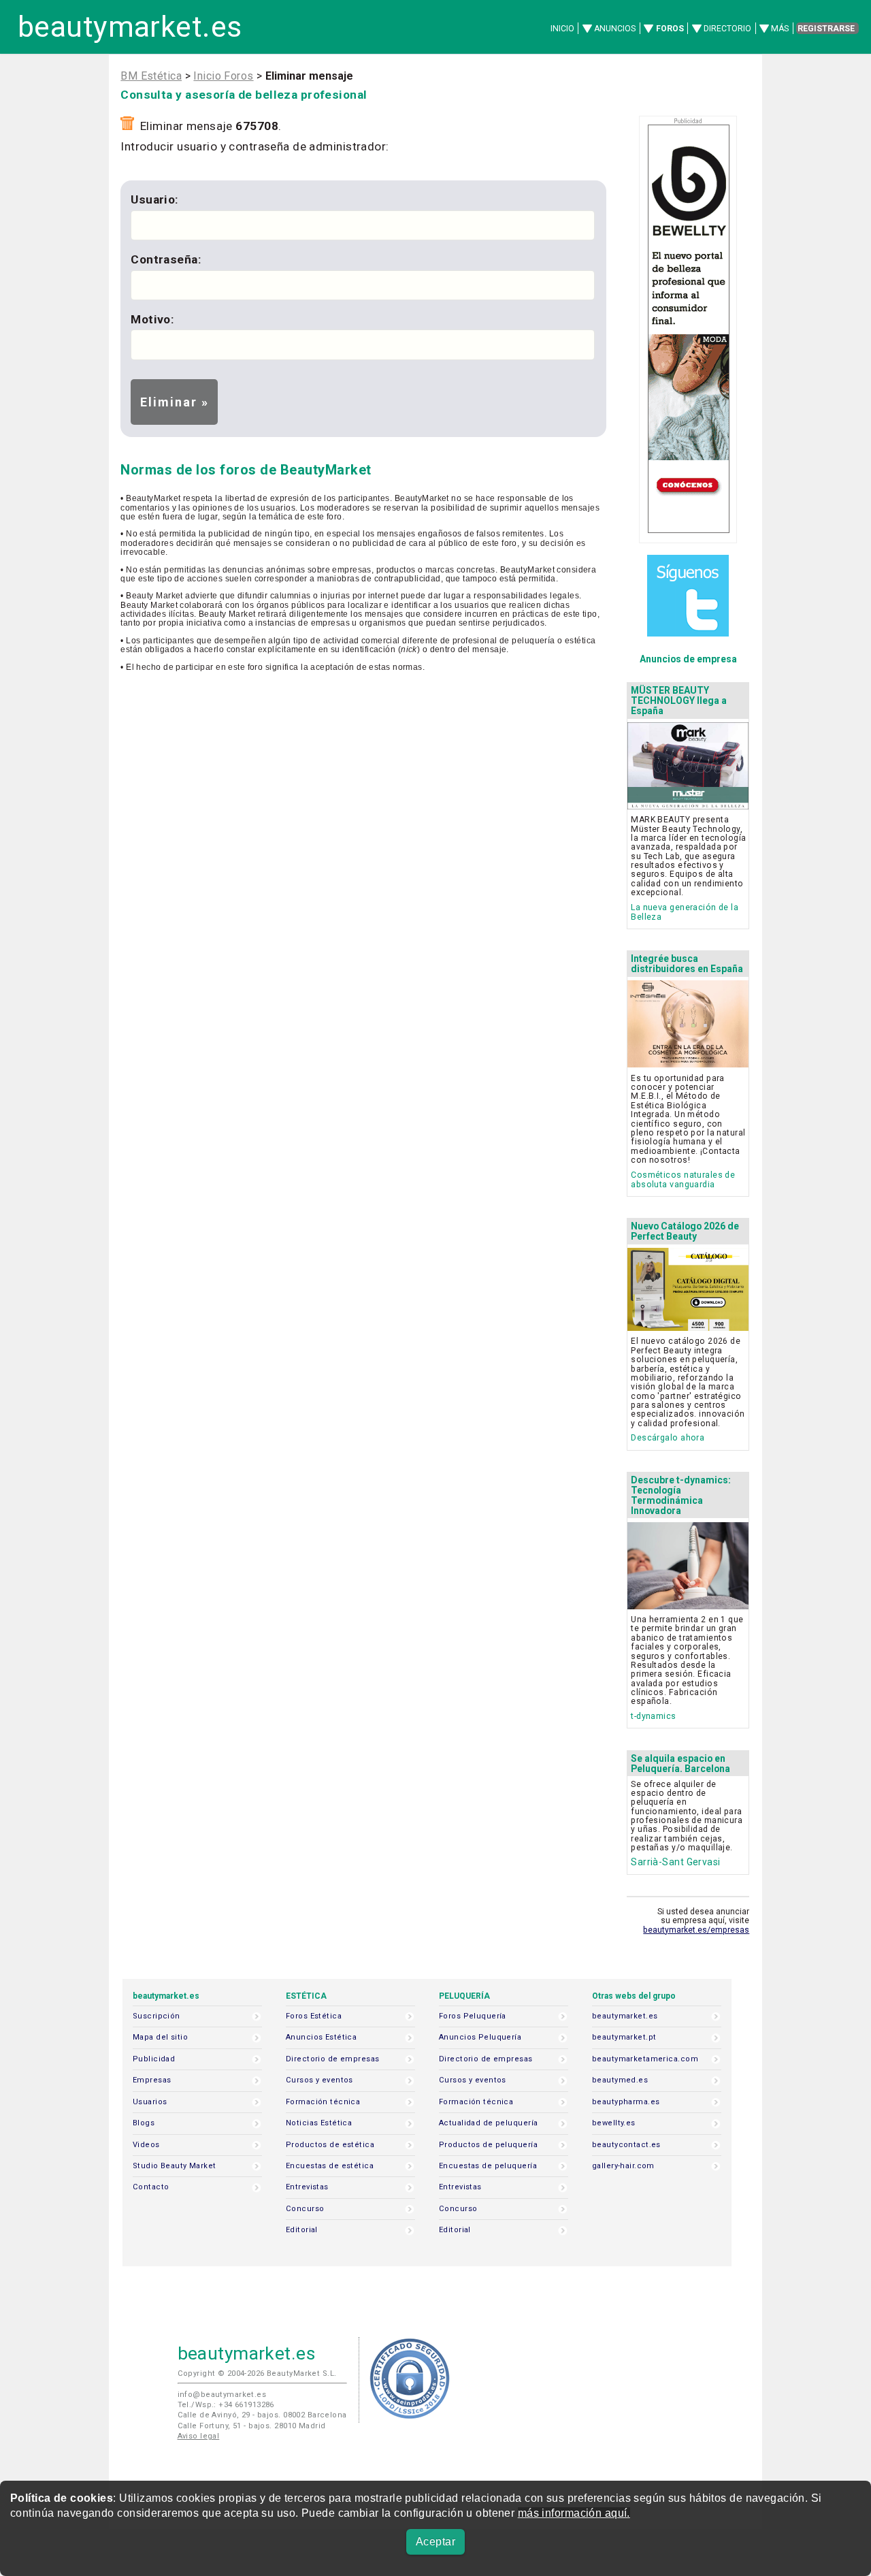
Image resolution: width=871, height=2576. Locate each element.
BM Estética (151, 76)
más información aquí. (574, 2513)
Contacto (151, 2187)
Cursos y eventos (319, 2080)
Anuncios (615, 29)
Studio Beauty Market (175, 2166)
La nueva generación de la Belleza (685, 912)
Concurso (305, 2209)
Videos (146, 2145)
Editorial (302, 2230)
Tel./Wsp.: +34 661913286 (226, 2405)
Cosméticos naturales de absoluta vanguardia (683, 1179)
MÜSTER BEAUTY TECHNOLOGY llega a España (679, 701)
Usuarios (150, 2102)
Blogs (144, 2123)
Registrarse (826, 29)
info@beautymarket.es (222, 2395)
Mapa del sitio (160, 2037)
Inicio (562, 29)
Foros (670, 29)
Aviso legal (199, 2436)
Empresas (152, 2080)
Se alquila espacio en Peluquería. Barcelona (680, 1764)
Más (780, 29)
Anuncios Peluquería (480, 2037)
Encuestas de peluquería (488, 2166)
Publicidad (154, 2059)
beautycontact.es (626, 2145)
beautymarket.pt (624, 2037)
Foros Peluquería (473, 2016)
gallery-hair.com (623, 2166)
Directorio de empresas (333, 2059)
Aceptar (435, 2542)
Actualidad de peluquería (488, 2123)
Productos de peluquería (488, 2145)
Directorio (727, 29)
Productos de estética (330, 2145)
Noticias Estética (319, 2123)
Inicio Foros (223, 76)
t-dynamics (653, 1716)
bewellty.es (614, 2123)
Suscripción (157, 2016)
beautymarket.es (130, 27)
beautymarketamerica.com (645, 2059)
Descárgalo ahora (668, 1437)
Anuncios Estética (321, 2037)
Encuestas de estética (330, 2166)
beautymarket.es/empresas (696, 1930)
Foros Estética (314, 2016)
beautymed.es (620, 2080)
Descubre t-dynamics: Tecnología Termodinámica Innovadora (681, 1495)
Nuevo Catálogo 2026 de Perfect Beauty (685, 1231)
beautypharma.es (626, 2102)
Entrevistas (307, 2187)
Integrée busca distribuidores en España (687, 964)
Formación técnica (323, 2102)
